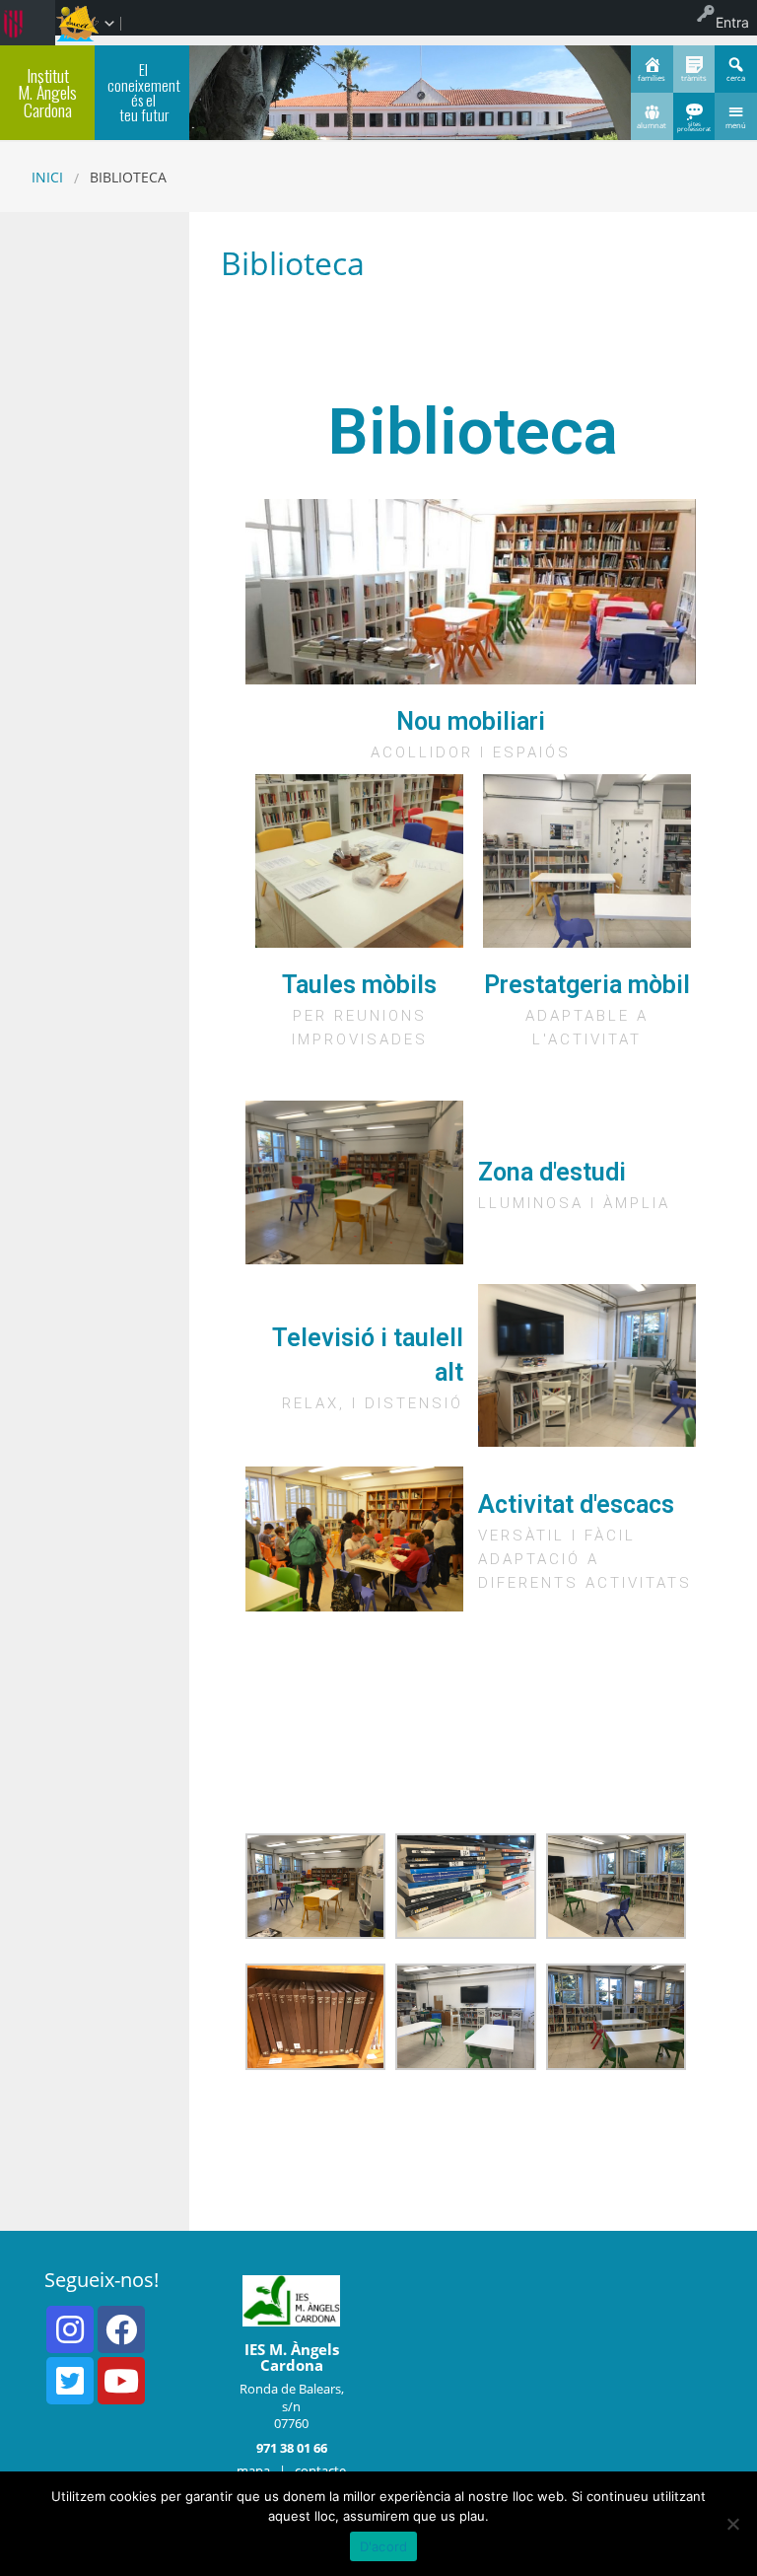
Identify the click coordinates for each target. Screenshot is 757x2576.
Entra (732, 22)
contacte (320, 2470)
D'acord (384, 2546)
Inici (47, 177)
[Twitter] (70, 2381)
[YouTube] (121, 2381)
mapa (253, 2470)
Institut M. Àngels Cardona (47, 92)
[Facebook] (121, 2329)
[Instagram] (70, 2329)
